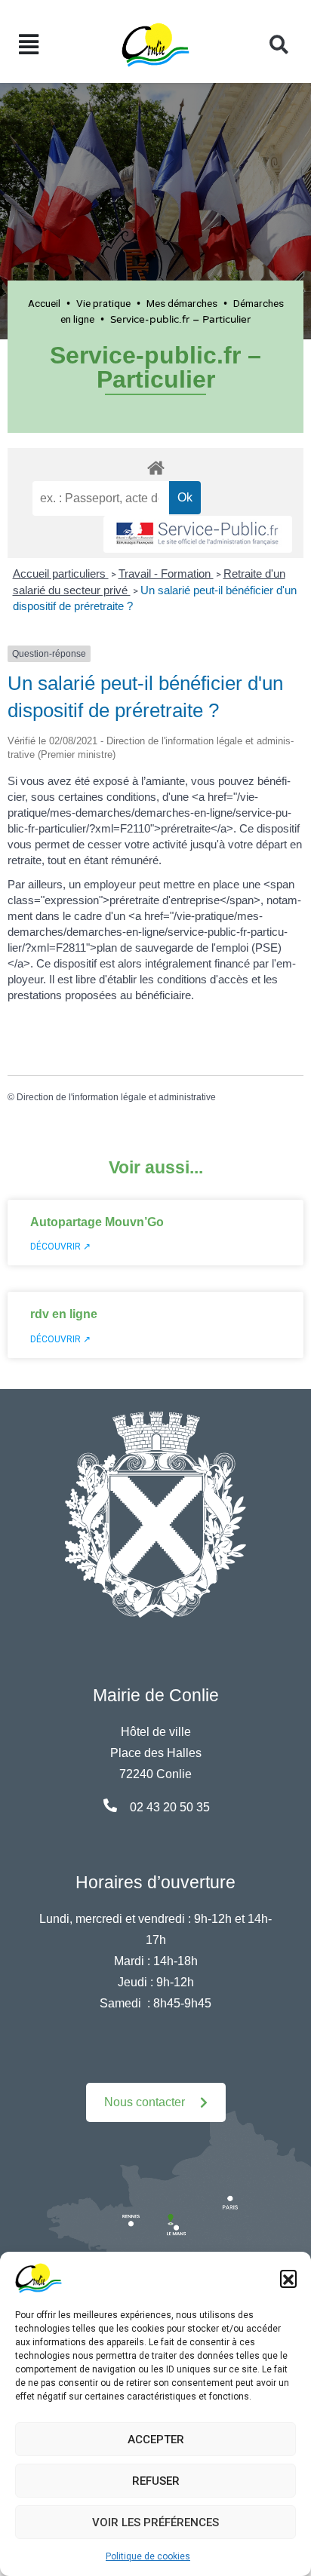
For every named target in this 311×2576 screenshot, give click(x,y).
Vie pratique (103, 303)
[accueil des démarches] (155, 465)
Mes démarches (182, 303)
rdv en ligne (64, 1314)
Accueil (44, 303)
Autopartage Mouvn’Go (97, 1222)
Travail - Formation (166, 573)
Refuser (156, 2481)
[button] (288, 2278)
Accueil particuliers (61, 573)
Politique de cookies (148, 2556)
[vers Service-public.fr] (198, 534)
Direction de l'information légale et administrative (116, 1097)
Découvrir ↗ (60, 1247)
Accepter (156, 2440)
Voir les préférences (155, 2522)
